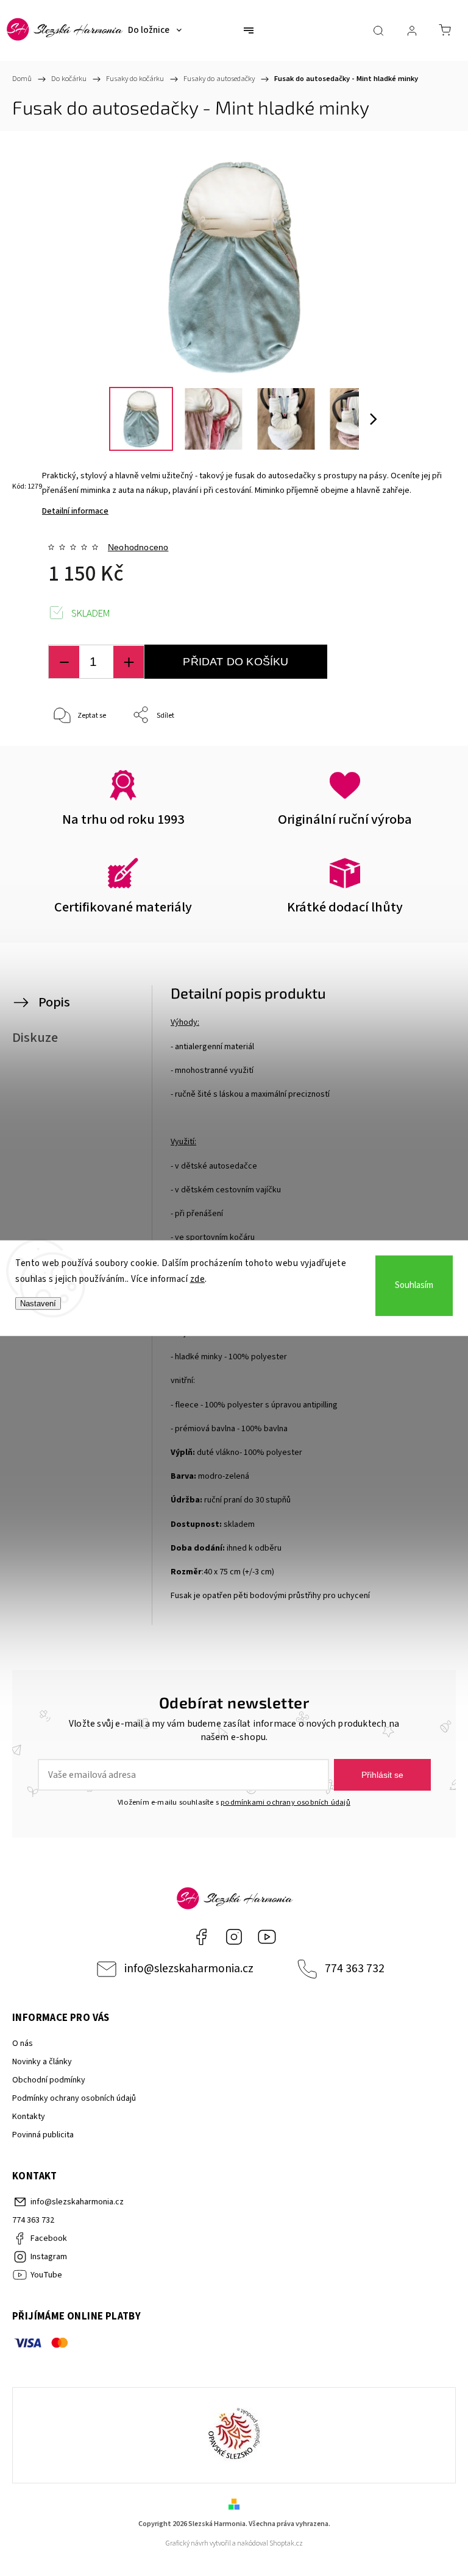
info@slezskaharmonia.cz (189, 1969)
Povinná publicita (43, 2135)
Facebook (201, 1937)
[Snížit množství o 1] (64, 662)
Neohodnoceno (138, 547)
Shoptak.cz (286, 2543)
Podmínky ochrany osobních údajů (74, 2098)
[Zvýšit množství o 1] (129, 662)
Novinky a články (42, 2062)
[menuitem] (155, 30)
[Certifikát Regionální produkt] (234, 2435)
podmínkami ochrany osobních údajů (285, 1802)
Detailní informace (75, 511)
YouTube (267, 1937)
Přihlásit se (382, 1775)
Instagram (234, 1937)
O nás (23, 2043)
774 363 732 (355, 1969)
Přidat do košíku (236, 662)
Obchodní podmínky (49, 2080)
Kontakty (29, 2117)
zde (198, 1279)
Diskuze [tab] (35, 1038)
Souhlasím (414, 1285)
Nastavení (38, 1304)
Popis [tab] (54, 1002)
